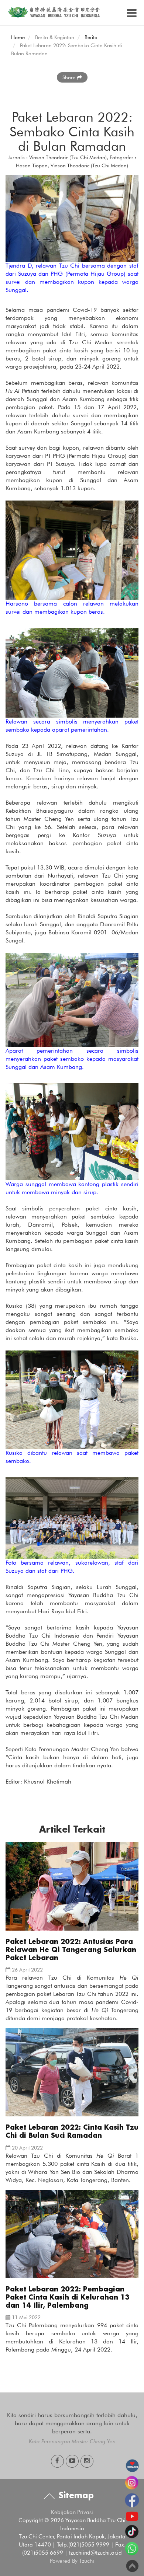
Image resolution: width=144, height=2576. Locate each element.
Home (18, 37)
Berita (91, 37)
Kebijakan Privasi (72, 2512)
